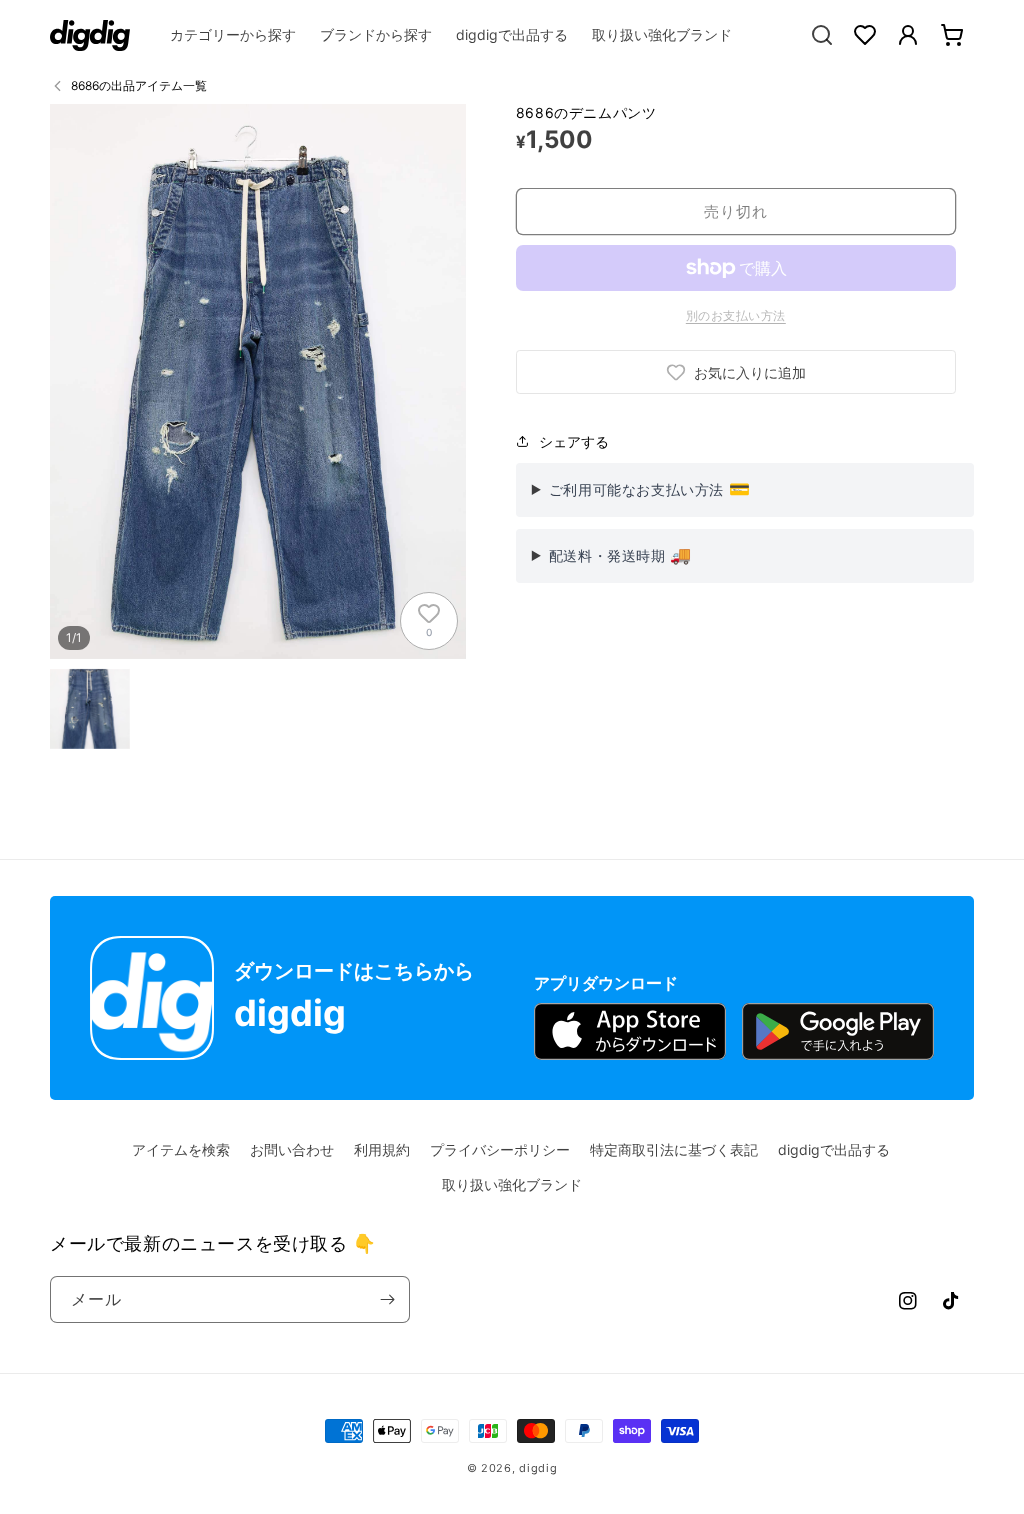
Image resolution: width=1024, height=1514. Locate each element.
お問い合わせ (292, 1149)
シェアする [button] (574, 441)
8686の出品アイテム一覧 (139, 85)
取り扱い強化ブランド (512, 1184)
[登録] (387, 1299)
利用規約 (382, 1149)
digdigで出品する (834, 1149)
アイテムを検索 (181, 1149)
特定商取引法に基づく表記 (674, 1149)
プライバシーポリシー (500, 1149)
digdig (538, 1468)
